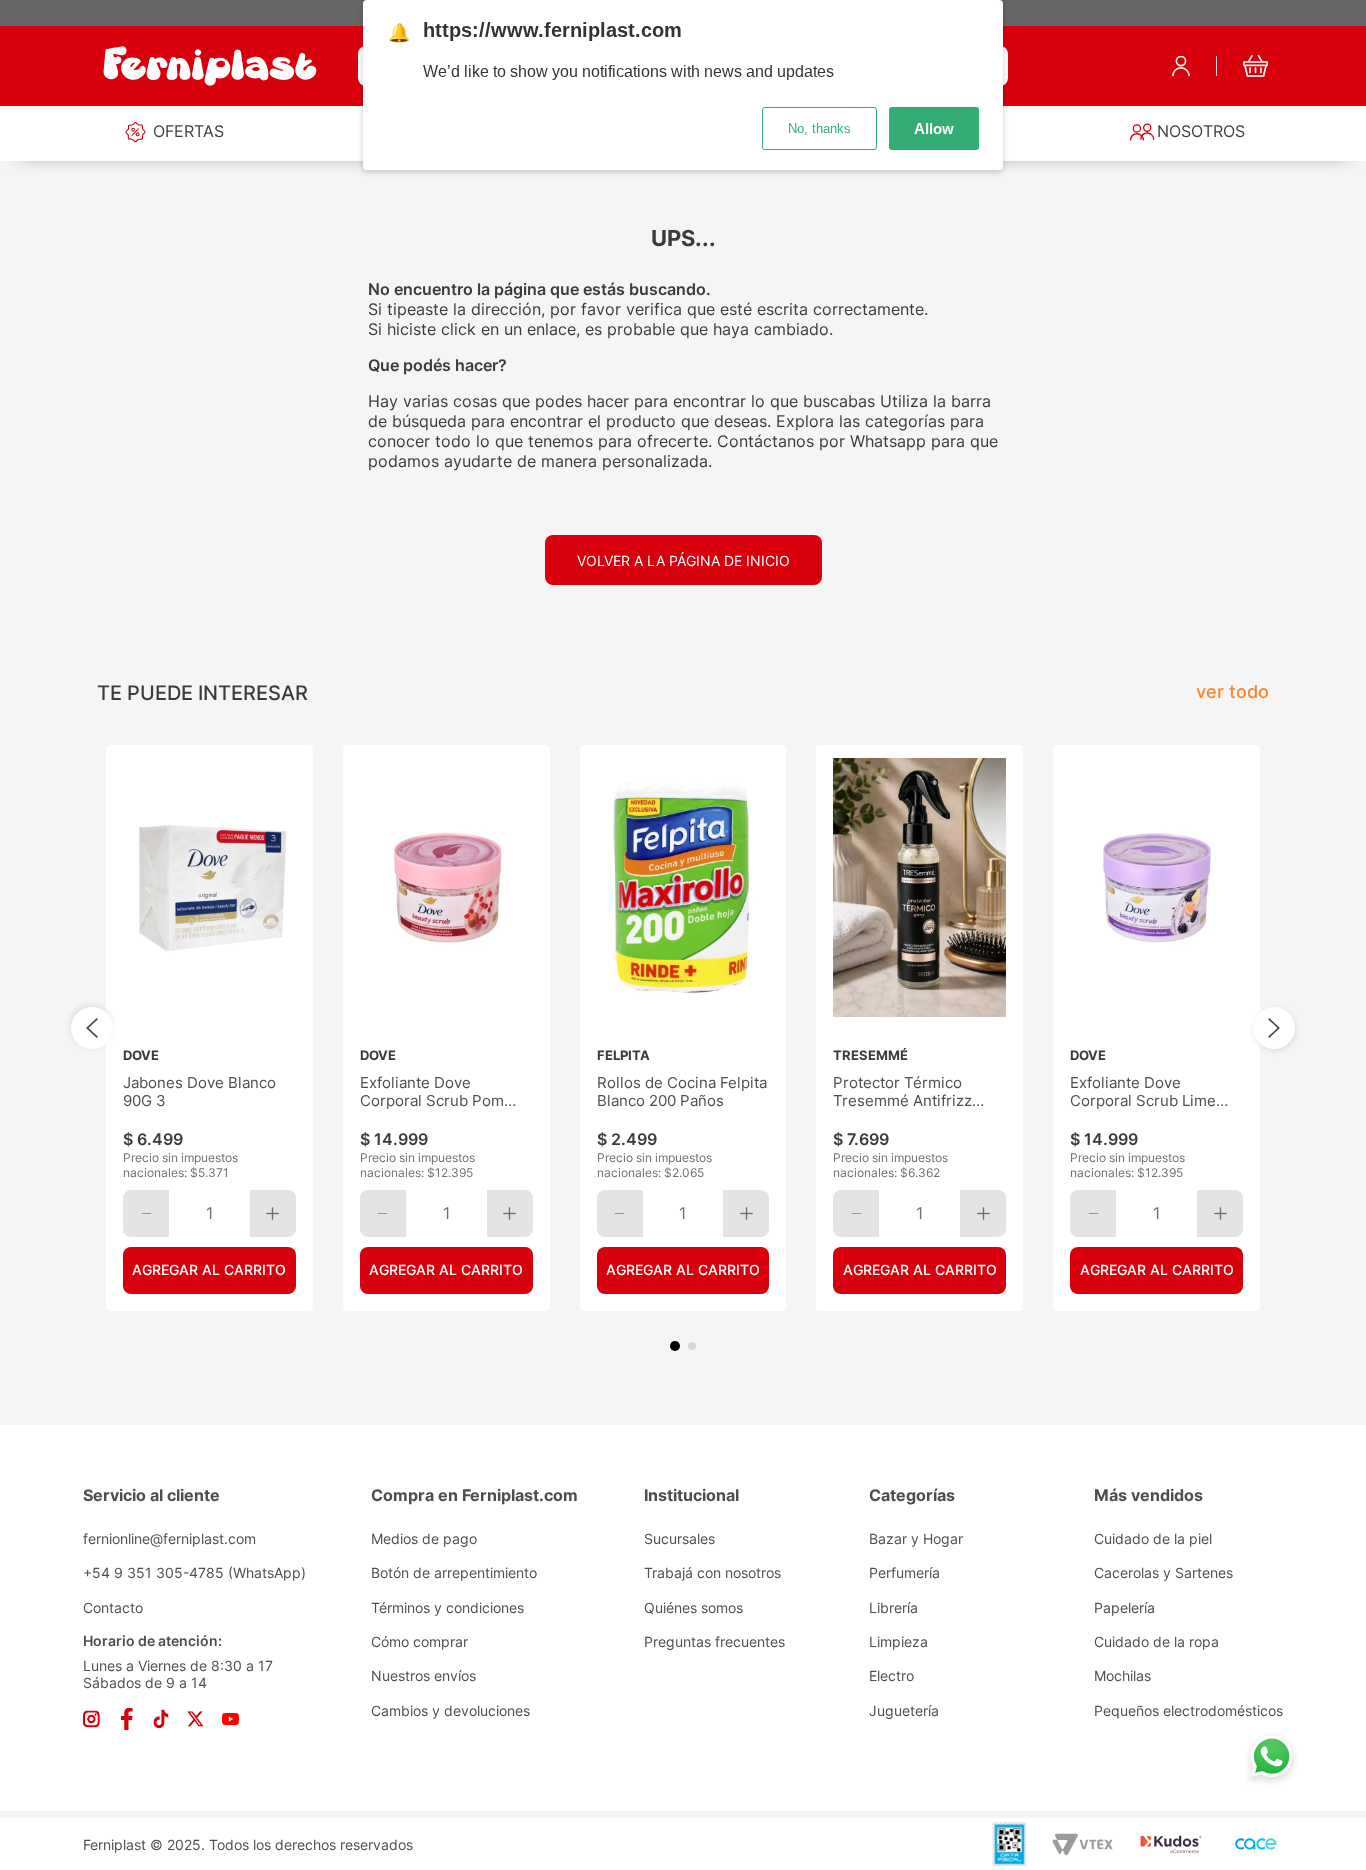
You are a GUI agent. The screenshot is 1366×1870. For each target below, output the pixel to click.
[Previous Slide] (92, 1028)
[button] (675, 1346)
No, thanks (819, 128)
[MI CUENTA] (1181, 66)
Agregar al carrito (209, 1269)
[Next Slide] (1274, 1028)
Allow (934, 128)
